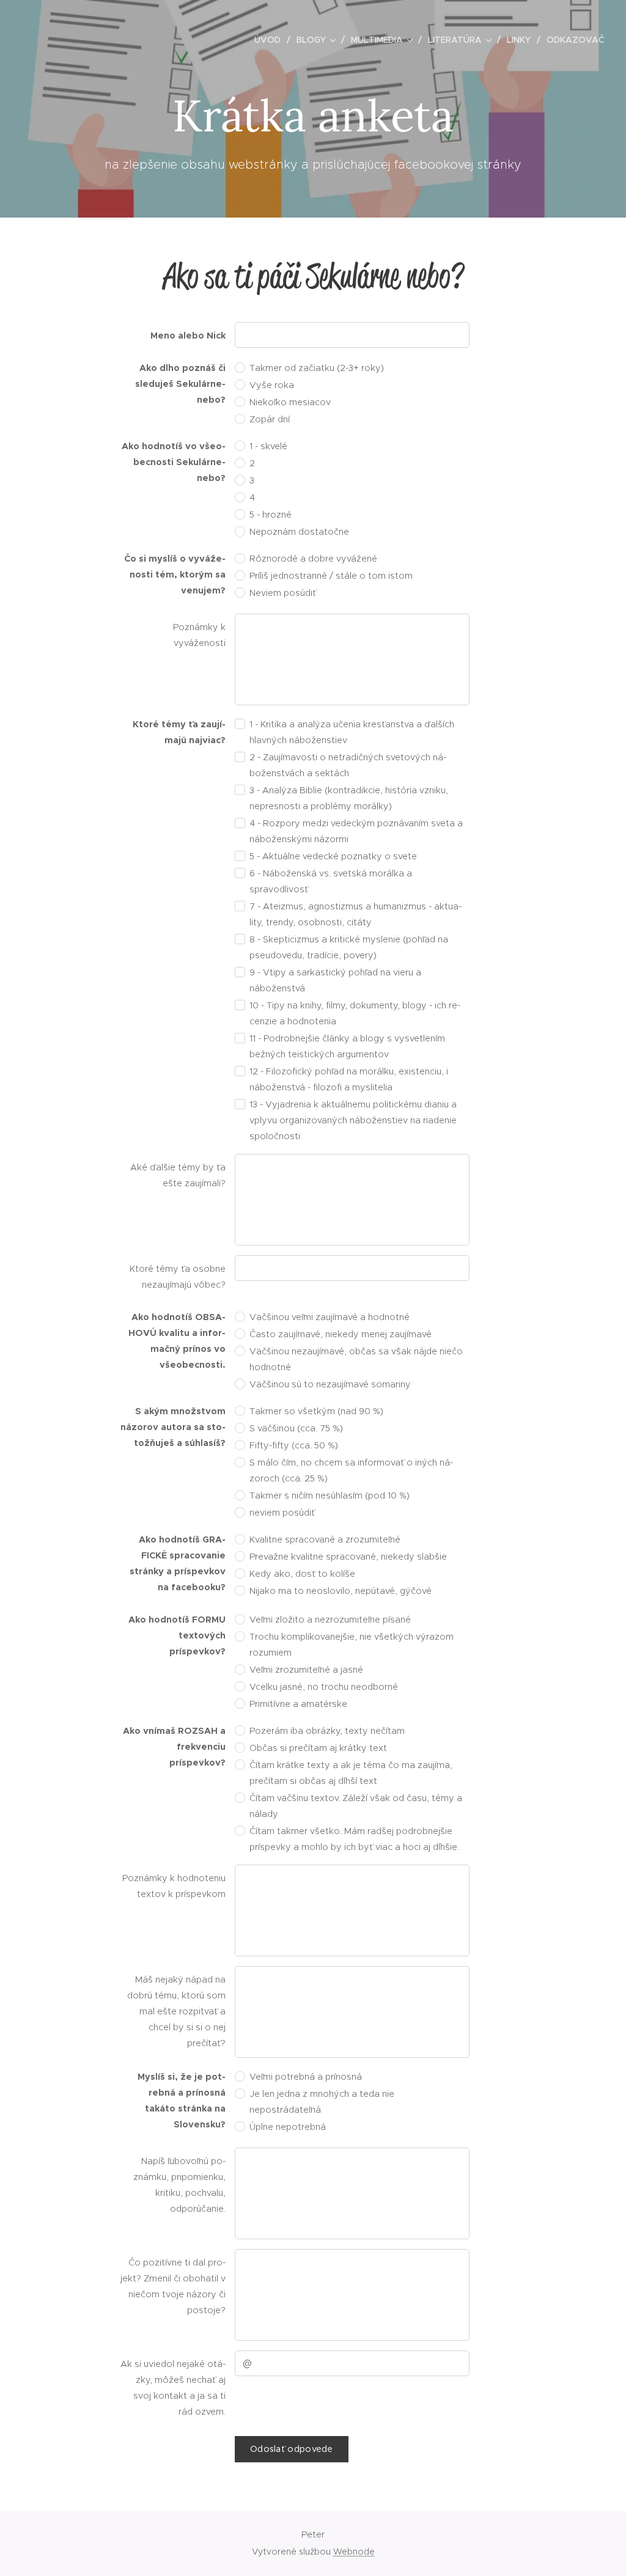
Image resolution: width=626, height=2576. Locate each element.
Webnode (354, 2552)
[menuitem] (271, 40)
